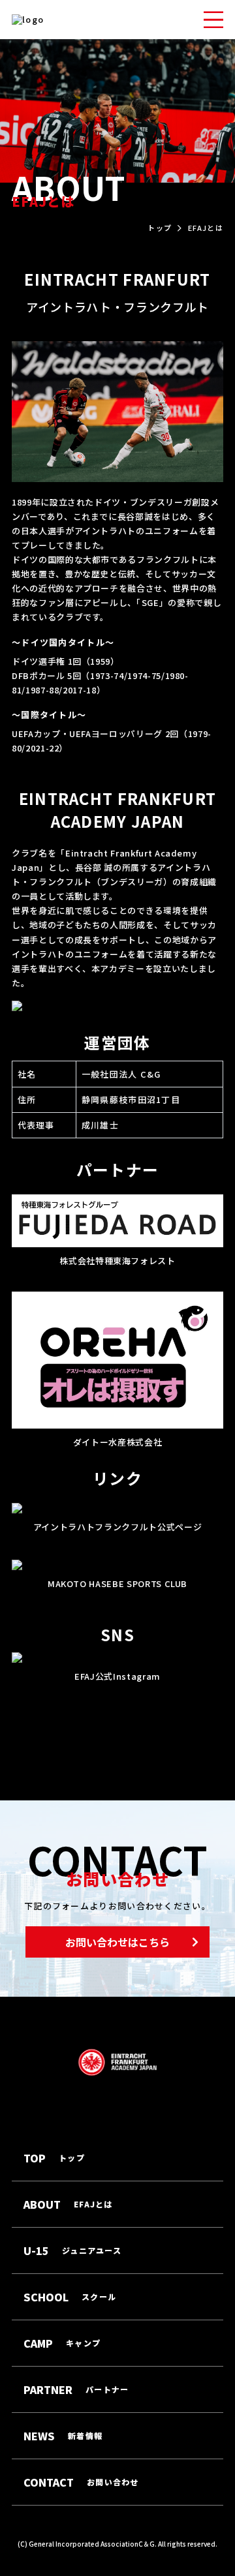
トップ (160, 228)
